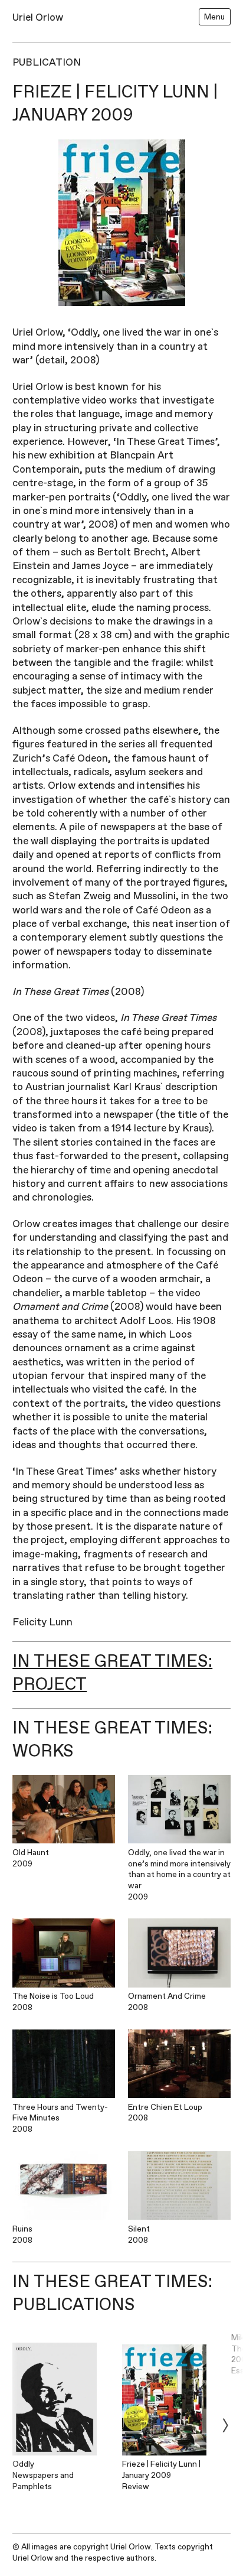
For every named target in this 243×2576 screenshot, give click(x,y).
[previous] (18, 2425)
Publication (47, 62)
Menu (214, 17)
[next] (225, 2425)
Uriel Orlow (38, 17)
